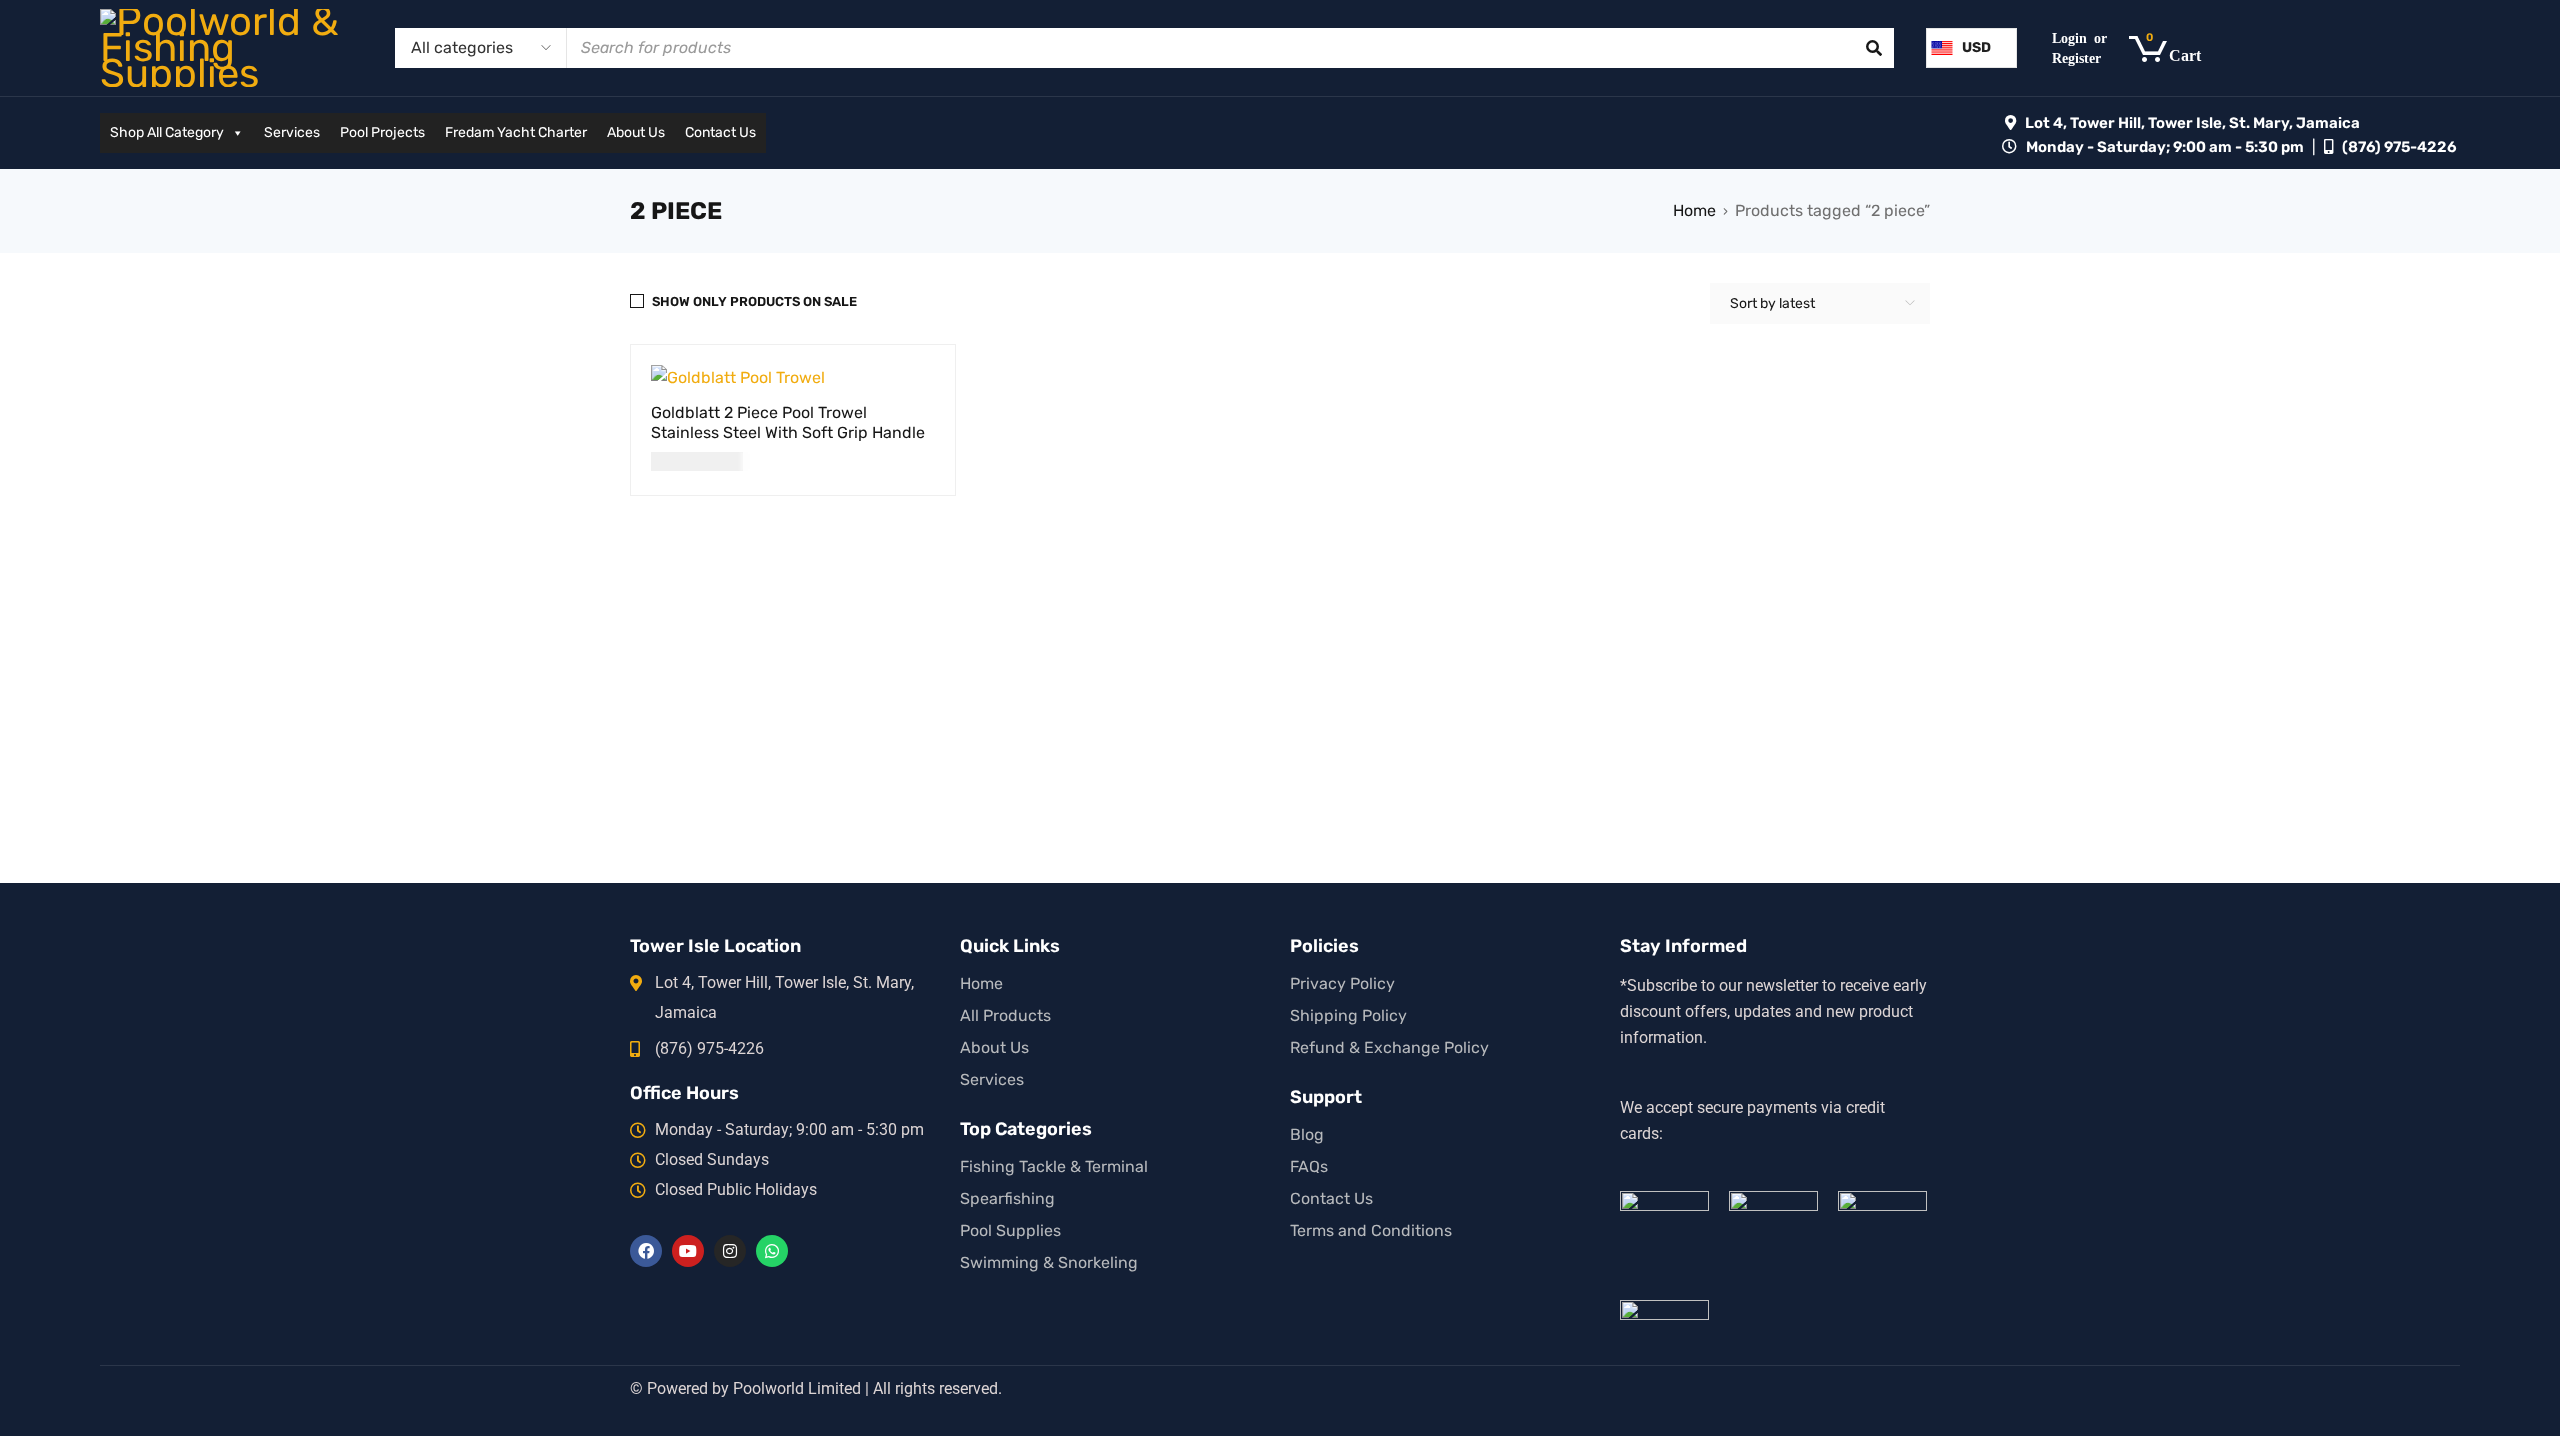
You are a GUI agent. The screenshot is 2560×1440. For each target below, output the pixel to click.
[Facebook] (646, 1251)
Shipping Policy (1348, 1015)
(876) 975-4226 (2399, 147)
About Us (636, 132)
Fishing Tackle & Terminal (1054, 1166)
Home (1694, 210)
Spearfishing (1007, 1198)
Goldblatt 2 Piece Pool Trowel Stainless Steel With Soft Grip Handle (788, 422)
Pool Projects (382, 132)
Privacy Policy (1342, 983)
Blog (1307, 1134)
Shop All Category (167, 132)
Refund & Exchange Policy (1389, 1047)
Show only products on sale (754, 301)
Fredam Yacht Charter (516, 132)
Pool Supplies (1010, 1230)
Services (292, 132)
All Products (1005, 1015)
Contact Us (720, 132)
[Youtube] (688, 1251)
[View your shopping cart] (2175, 48)
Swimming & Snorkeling (1049, 1262)
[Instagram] (730, 1251)
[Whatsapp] (772, 1251)
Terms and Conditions (1371, 1230)
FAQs (1309, 1166)
